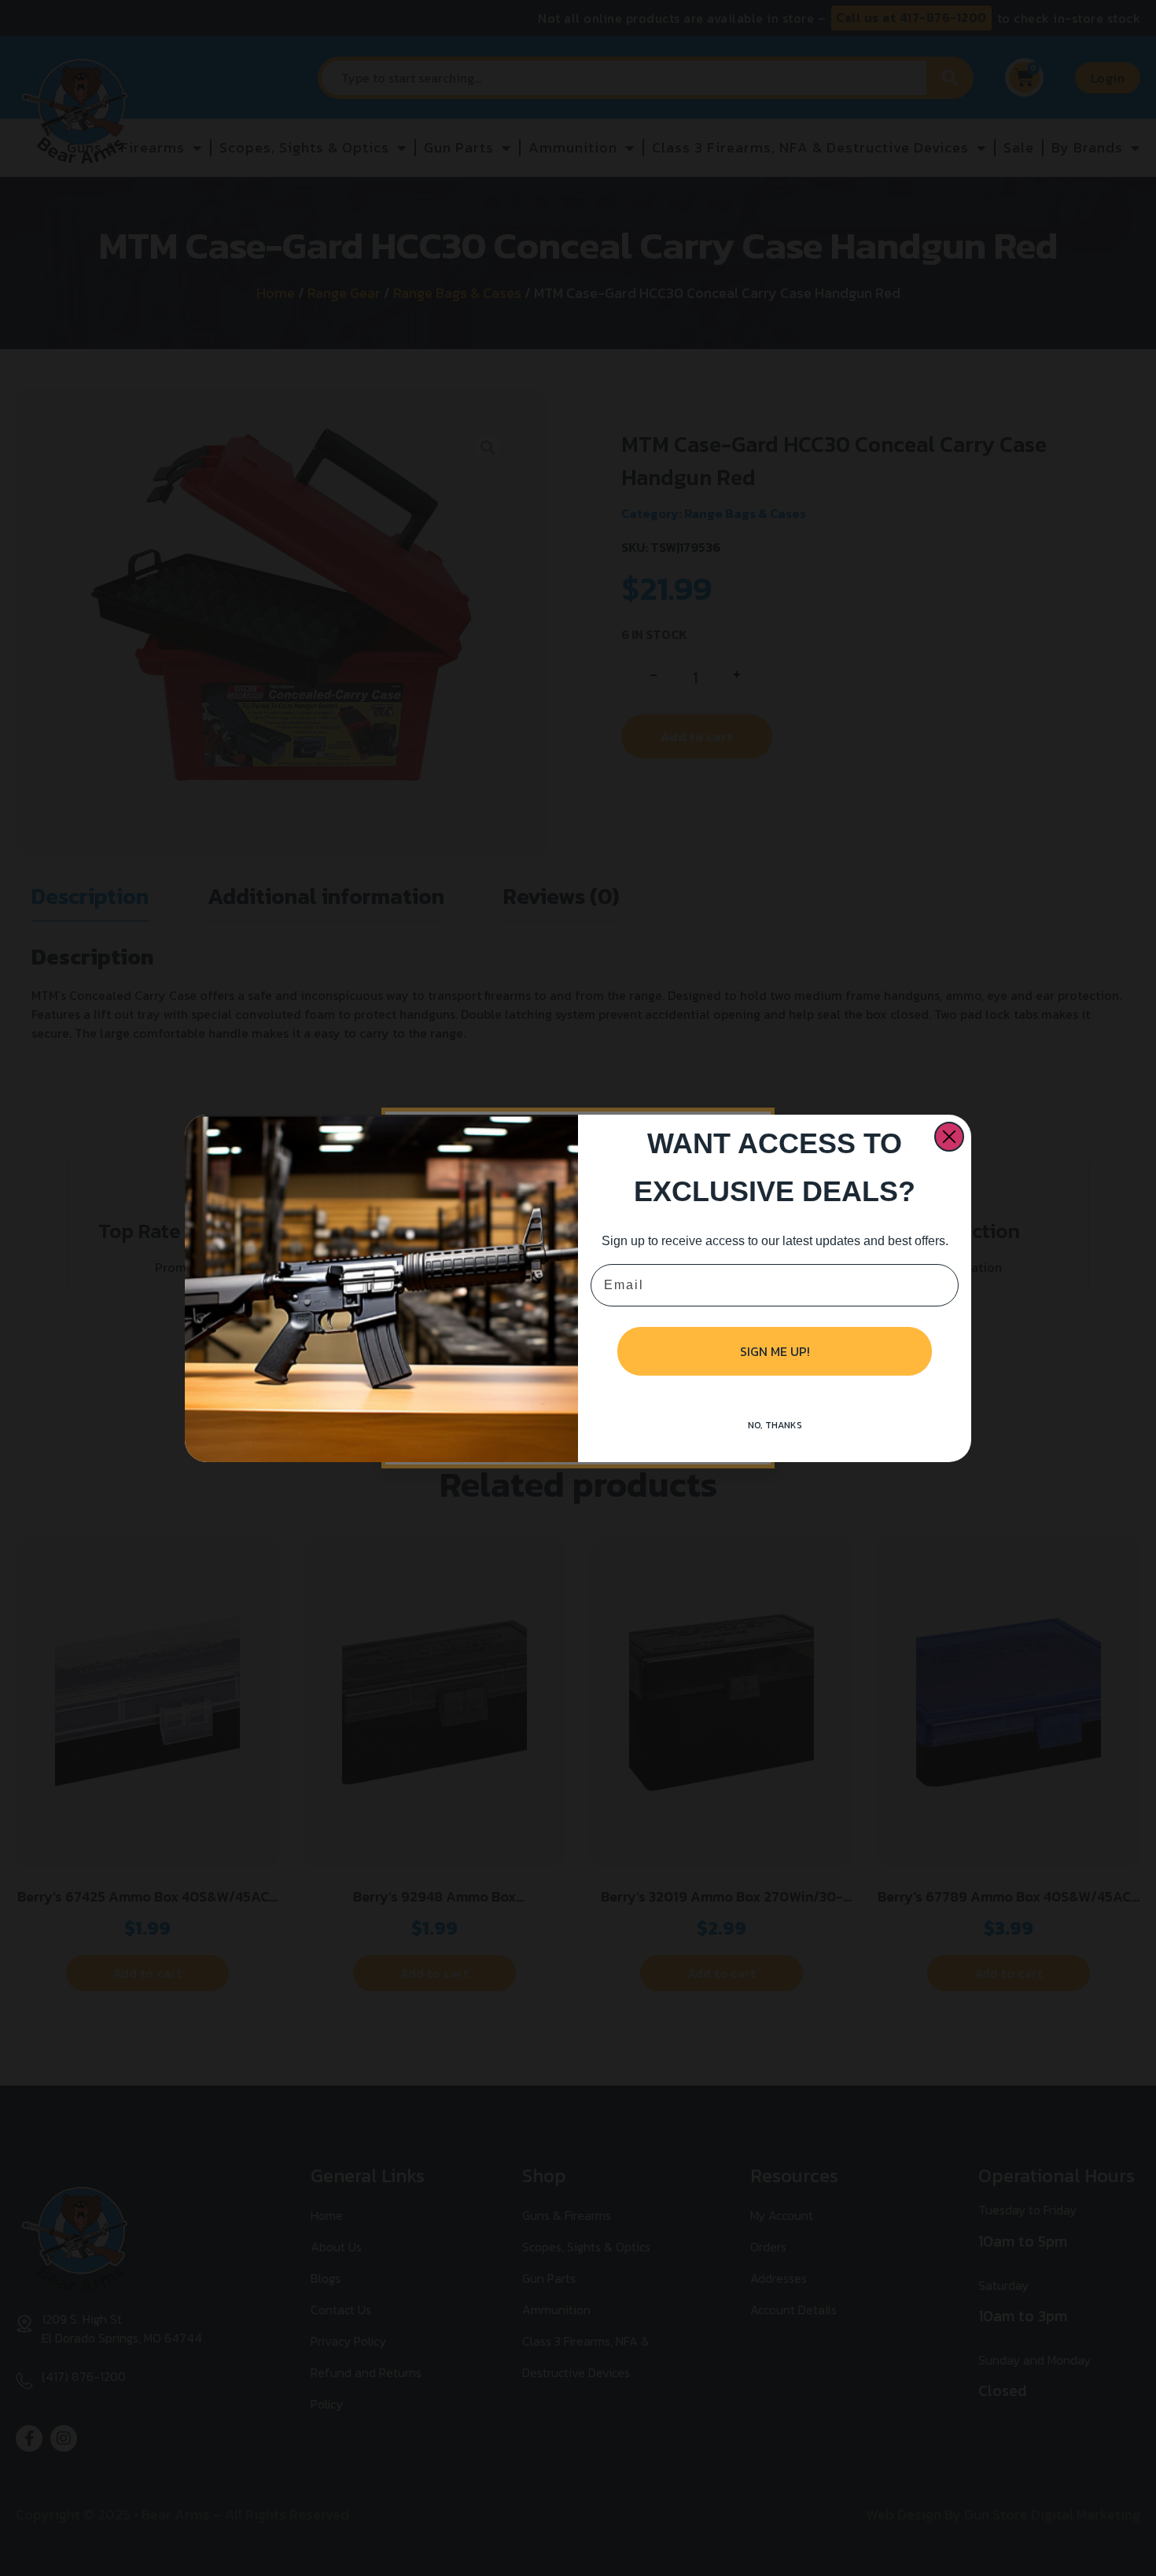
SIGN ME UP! (775, 1351)
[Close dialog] (949, 1137)
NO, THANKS (775, 1425)
